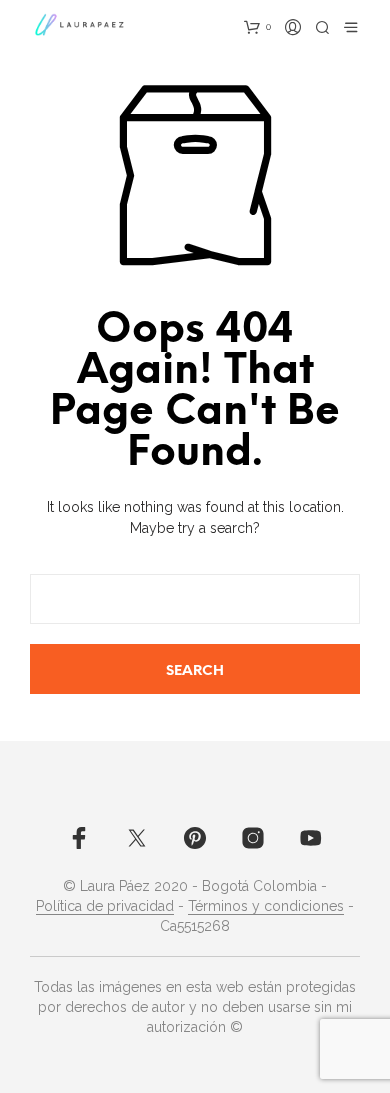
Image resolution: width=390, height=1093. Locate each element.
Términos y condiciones (266, 906)
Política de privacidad (105, 906)
